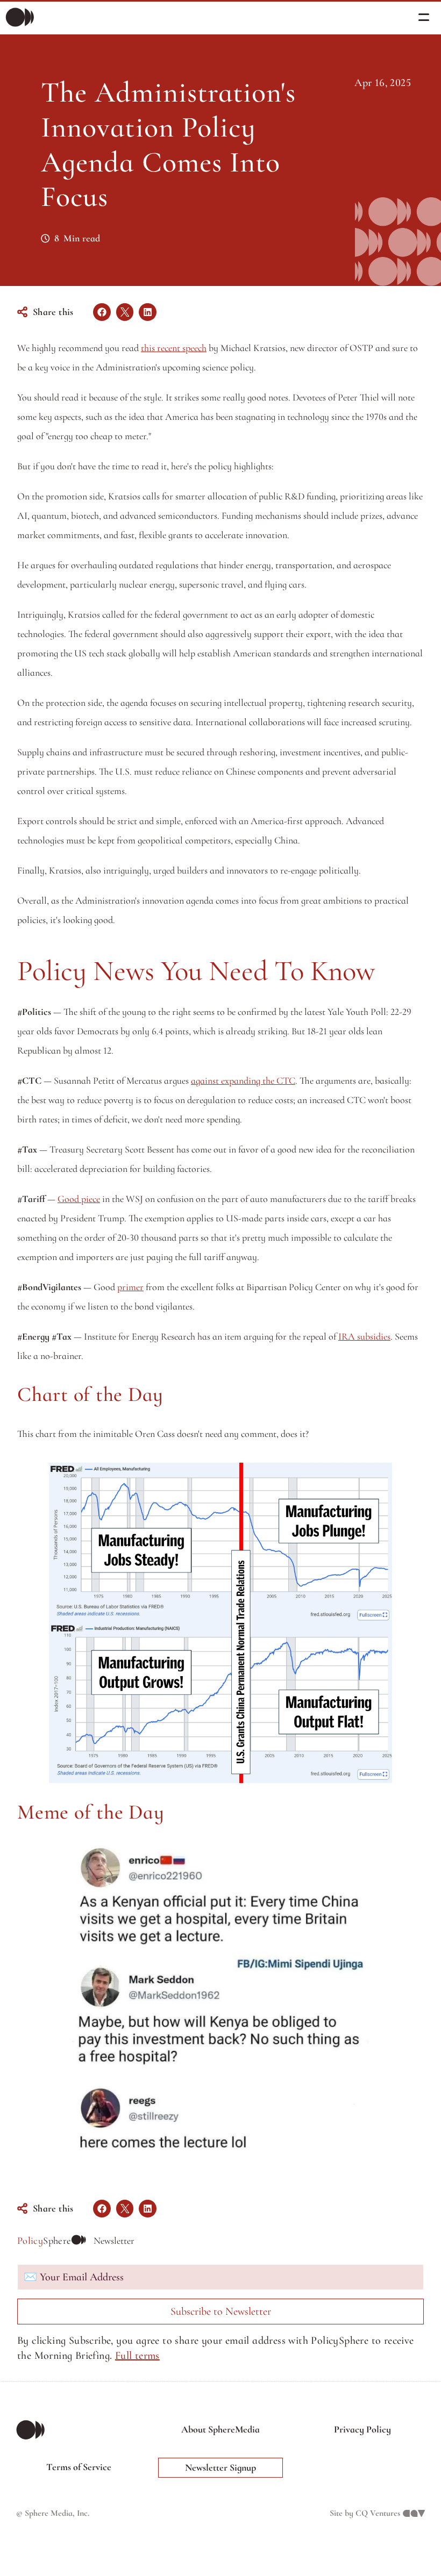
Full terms (137, 2356)
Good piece (79, 1199)
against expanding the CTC (243, 1081)
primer (130, 1287)
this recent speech (174, 348)
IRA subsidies (364, 1336)
